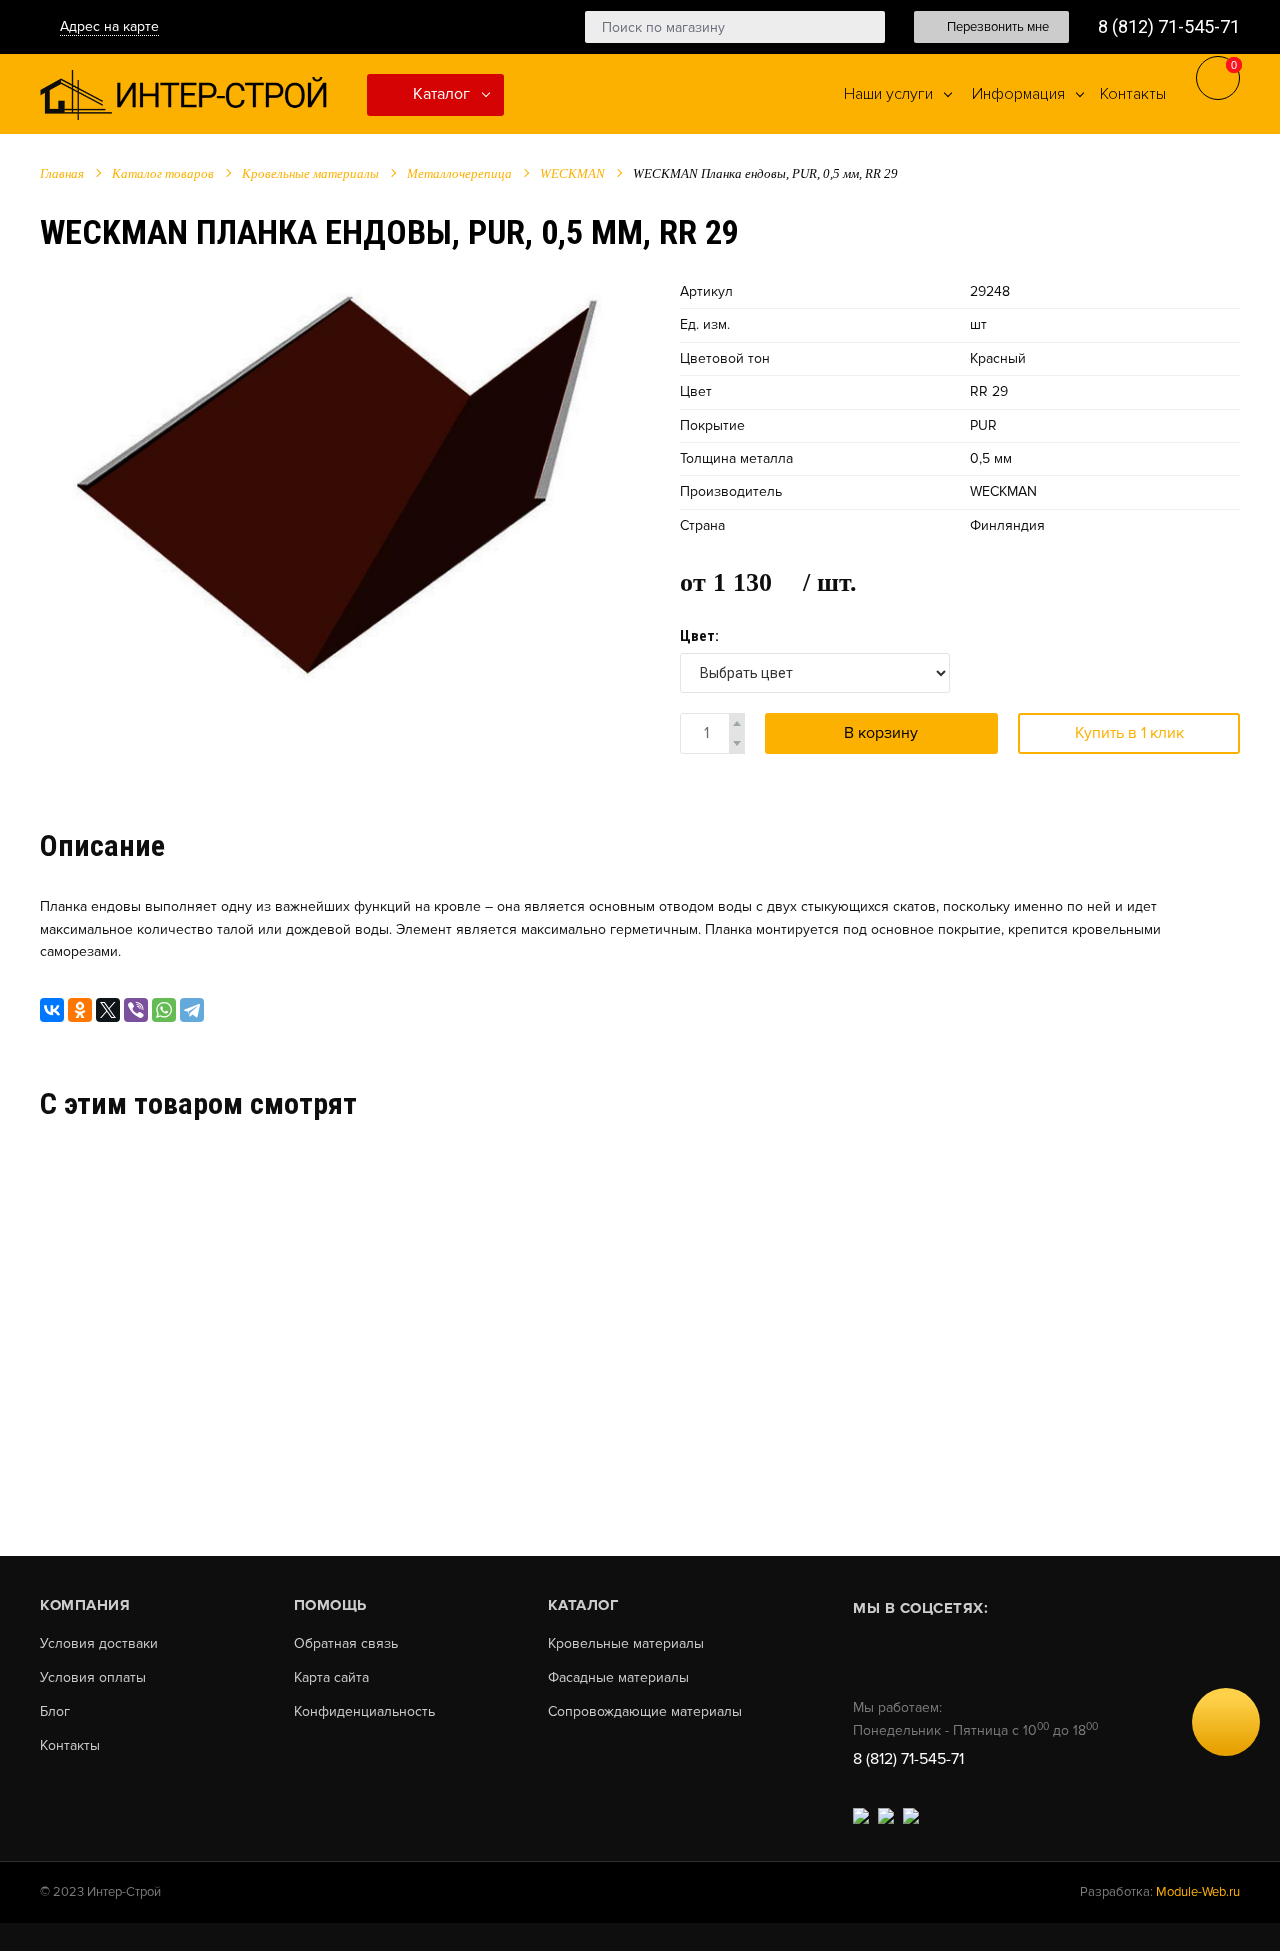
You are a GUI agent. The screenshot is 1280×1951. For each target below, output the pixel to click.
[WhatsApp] (164, 1010)
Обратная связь (346, 1644)
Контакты (70, 1746)
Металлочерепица (459, 173)
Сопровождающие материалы (645, 1712)
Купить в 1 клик (1129, 733)
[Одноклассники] (80, 1010)
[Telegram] (192, 1010)
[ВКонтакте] (52, 1010)
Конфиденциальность (364, 1712)
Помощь (330, 1605)
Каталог (439, 94)
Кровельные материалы (310, 173)
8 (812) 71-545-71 (1169, 26)
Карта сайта (331, 1678)
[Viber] (136, 1010)
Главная (62, 173)
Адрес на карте (109, 26)
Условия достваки (99, 1644)
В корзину (881, 733)
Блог (55, 1712)
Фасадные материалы (618, 1678)
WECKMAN (572, 173)
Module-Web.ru (1198, 1892)
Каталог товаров (163, 173)
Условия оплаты (93, 1678)
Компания (85, 1605)
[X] (108, 1010)
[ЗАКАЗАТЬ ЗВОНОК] (1226, 1722)
